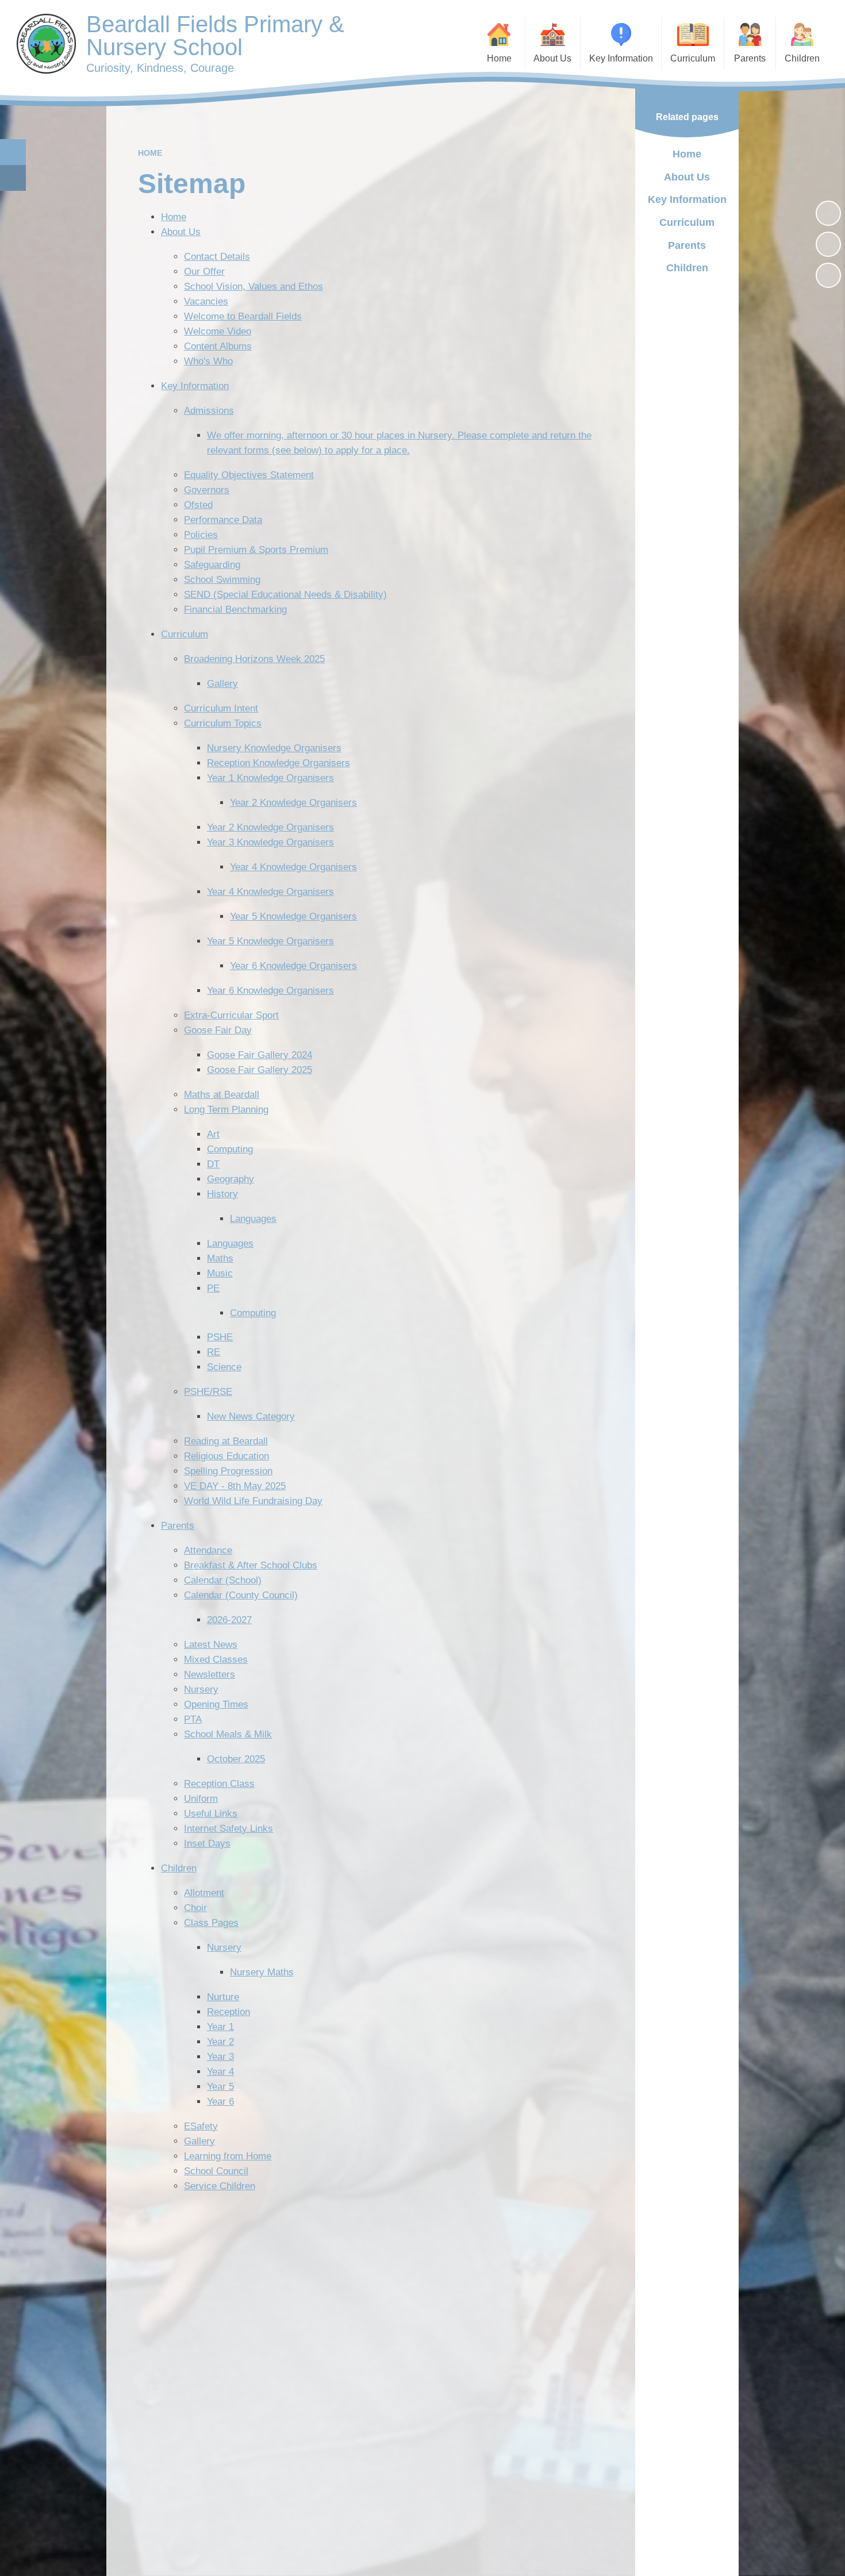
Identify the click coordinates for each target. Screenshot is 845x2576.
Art (213, 1134)
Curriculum (185, 634)
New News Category (251, 1416)
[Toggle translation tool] (13, 178)
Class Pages (211, 1923)
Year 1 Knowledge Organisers (270, 778)
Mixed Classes (216, 1660)
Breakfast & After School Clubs (251, 1565)
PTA (193, 1719)
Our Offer (204, 272)
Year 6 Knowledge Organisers (293, 966)
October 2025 (236, 1759)
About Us (181, 232)
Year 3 (220, 2057)
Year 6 (220, 2102)
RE (214, 1352)
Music (220, 1273)
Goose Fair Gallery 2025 (260, 1070)
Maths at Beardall (222, 1095)
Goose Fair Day (218, 1030)
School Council (216, 2171)
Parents (178, 1526)
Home (150, 153)
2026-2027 (229, 1620)
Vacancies (206, 301)
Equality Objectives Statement (249, 475)
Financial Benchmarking (235, 610)
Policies (201, 535)
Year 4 (220, 2072)
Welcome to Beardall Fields (243, 316)
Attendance (208, 1550)
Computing (230, 1149)
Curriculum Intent (221, 708)
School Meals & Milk (228, 1734)
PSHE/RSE (208, 1392)
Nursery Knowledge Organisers (274, 748)
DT (213, 1164)
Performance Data (223, 520)
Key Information (195, 386)
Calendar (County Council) (241, 1595)
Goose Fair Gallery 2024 (260, 1055)
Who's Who (208, 361)
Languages (253, 1219)
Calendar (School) (223, 1580)
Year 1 (220, 2027)
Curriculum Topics (223, 723)
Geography (231, 1179)
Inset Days (207, 1843)
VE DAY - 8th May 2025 (235, 1486)
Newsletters (210, 1675)
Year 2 (220, 2042)
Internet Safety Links (228, 1829)
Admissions (209, 411)
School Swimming (222, 580)
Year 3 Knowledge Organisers (270, 842)
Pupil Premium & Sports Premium (256, 550)
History (222, 1194)
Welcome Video (218, 331)
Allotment (204, 1893)
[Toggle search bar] (13, 152)
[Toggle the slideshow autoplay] (828, 213)
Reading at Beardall (226, 1441)
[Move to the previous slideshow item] (828, 244)
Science (224, 1367)
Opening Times (216, 1704)
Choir (195, 1908)
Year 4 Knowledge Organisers (293, 867)
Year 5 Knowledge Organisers (293, 916)
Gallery (222, 684)
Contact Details (217, 257)
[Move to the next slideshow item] (828, 275)
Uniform (201, 1799)
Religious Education (226, 1456)
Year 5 (220, 2087)
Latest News (211, 1645)
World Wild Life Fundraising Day (253, 1501)
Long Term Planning (226, 1110)
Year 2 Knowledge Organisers (293, 803)
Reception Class (219, 1784)
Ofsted (198, 505)
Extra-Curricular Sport (231, 1015)
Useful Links (211, 1814)
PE (213, 1288)
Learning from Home (228, 2156)
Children (179, 1868)
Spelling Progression (228, 1471)
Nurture (223, 1997)
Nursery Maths (262, 1972)
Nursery (201, 1689)
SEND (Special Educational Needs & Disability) (285, 595)
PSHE (220, 1337)
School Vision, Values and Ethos (253, 287)
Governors (207, 490)
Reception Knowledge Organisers (279, 763)
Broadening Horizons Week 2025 (254, 659)
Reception (228, 2012)
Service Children (220, 2186)
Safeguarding (212, 565)
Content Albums (218, 346)
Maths (220, 1258)
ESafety (201, 2126)
